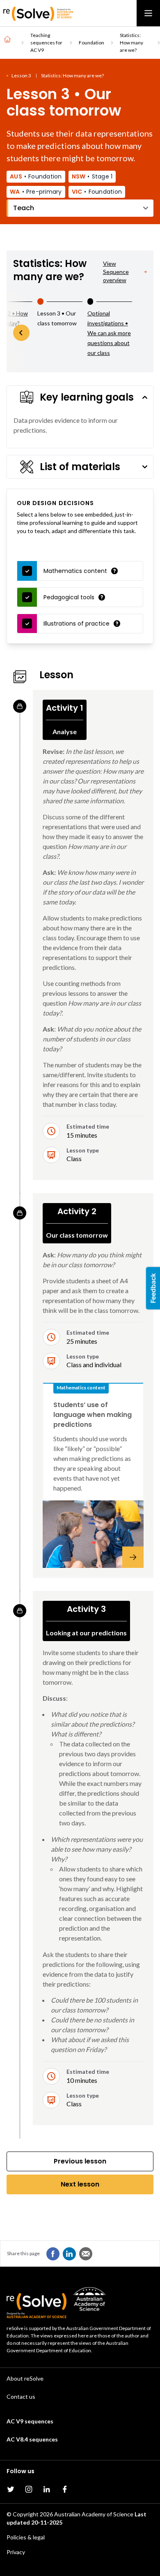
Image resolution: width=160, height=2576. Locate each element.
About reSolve (25, 2378)
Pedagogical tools (69, 597)
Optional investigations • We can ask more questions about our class (109, 333)
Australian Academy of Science (94, 2514)
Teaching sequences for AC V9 (46, 43)
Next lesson (80, 2184)
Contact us (21, 2396)
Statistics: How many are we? (131, 43)
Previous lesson (80, 2161)
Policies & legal (26, 2537)
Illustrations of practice (77, 624)
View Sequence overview (116, 272)
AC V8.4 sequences (32, 2439)
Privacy (16, 2552)
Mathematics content (75, 571)
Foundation (91, 43)
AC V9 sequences (30, 2421)
